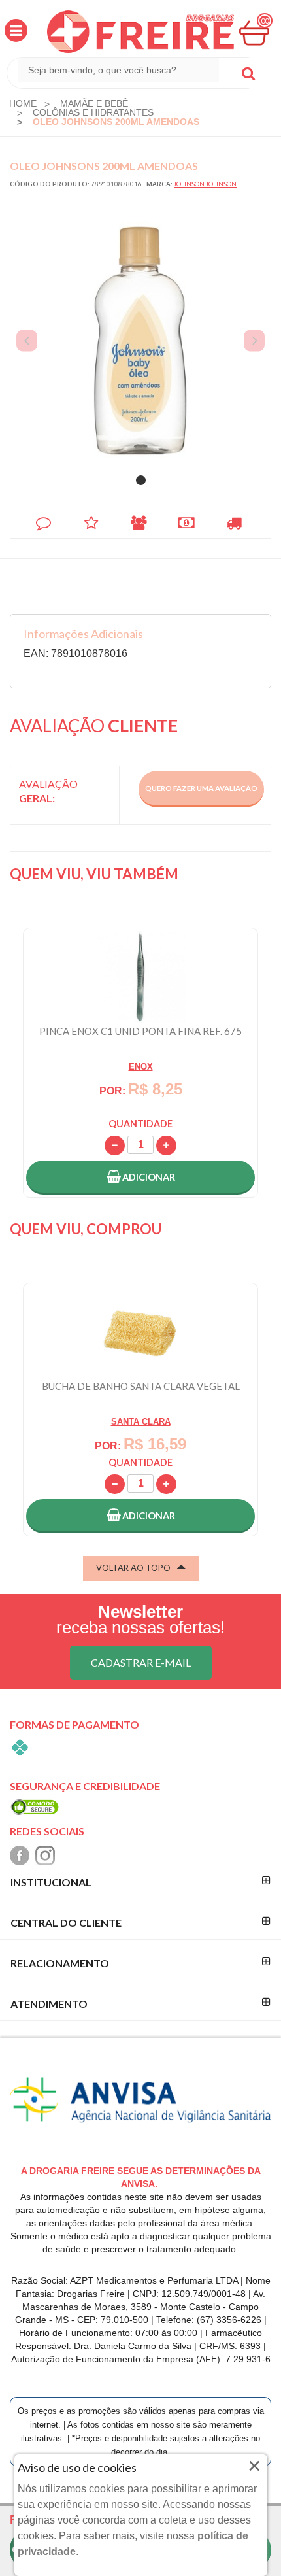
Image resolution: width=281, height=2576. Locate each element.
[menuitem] (23, 103)
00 (265, 21)
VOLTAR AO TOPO (133, 1568)
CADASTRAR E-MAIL (141, 1662)
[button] (16, 30)
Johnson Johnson (205, 184)
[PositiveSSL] (35, 1806)
